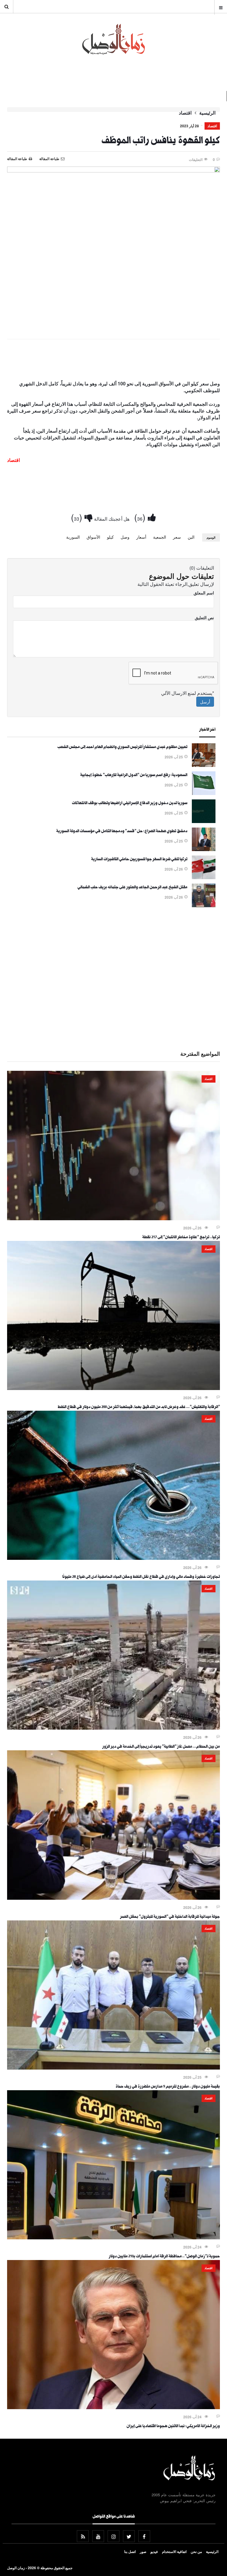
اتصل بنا (130, 2551)
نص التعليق (204, 617)
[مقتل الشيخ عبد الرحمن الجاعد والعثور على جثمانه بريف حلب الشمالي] (204, 905)
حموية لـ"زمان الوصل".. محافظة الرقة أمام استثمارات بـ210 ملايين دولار (164, 2257)
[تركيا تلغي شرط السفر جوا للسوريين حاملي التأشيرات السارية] (204, 877)
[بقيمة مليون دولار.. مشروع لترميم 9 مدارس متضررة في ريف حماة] (113, 2068)
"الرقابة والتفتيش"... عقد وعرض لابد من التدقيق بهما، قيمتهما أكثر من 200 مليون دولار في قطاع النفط (139, 1407)
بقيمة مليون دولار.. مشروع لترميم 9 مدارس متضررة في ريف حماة (168, 2087)
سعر (177, 537)
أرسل (205, 702)
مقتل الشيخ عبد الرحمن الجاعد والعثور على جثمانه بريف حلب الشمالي (132, 888)
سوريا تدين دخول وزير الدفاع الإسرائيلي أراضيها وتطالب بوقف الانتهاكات (130, 804)
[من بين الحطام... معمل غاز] (113, 1728)
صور (143, 2551)
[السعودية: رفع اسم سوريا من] (204, 793)
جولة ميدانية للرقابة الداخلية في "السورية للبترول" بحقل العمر (170, 1917)
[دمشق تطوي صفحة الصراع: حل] (204, 849)
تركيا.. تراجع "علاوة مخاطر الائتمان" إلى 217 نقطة (181, 1238)
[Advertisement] (113, 361)
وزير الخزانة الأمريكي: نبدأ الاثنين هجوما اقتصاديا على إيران (173, 2427)
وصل (125, 537)
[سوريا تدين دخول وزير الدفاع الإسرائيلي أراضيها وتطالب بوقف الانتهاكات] (204, 821)
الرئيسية (207, 113)
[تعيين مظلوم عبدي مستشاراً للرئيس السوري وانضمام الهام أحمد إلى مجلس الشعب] (204, 765)
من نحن (196, 2551)
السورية (73, 537)
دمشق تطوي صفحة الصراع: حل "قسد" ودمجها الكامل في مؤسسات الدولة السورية (122, 832)
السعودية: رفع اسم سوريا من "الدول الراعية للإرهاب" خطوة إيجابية (134, 775)
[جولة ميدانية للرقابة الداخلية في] (113, 1898)
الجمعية (160, 537)
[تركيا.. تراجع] (113, 1218)
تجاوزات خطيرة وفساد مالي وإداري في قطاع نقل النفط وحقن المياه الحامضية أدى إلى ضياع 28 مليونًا (141, 1577)
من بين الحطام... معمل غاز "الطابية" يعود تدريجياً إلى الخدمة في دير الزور (161, 1747)
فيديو (154, 2551)
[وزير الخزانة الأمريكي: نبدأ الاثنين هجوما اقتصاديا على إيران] (113, 2407)
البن (191, 537)
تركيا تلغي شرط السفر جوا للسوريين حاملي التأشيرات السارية (139, 860)
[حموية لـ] (113, 2238)
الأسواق (93, 537)
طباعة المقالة (17, 159)
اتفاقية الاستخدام (174, 2551)
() (141, 517)
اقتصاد (185, 113)
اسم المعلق (204, 593)
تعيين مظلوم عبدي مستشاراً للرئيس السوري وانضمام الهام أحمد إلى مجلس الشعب (122, 747)
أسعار (141, 537)
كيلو (110, 537)
